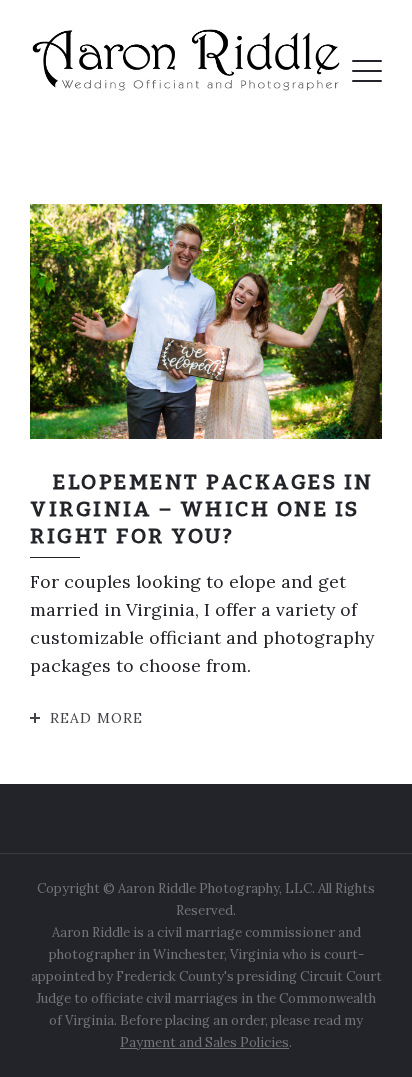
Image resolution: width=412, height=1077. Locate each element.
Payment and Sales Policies (204, 1042)
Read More (96, 718)
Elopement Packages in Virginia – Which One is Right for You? (202, 509)
